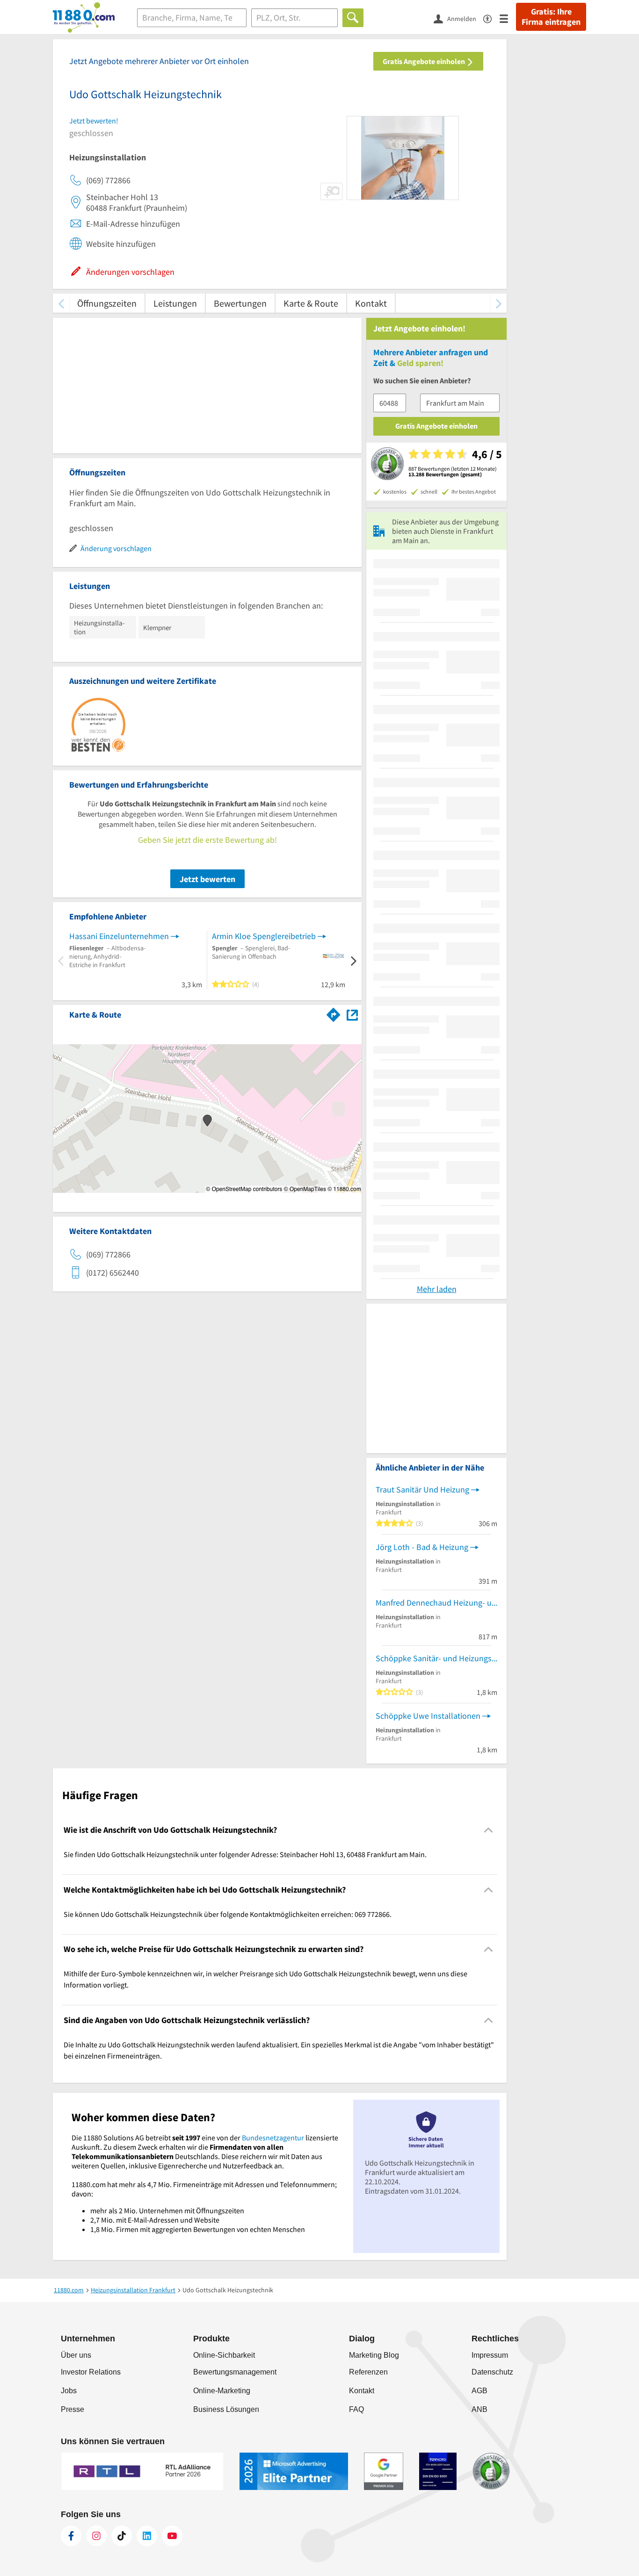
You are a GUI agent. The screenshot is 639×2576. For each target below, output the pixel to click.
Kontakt (371, 303)
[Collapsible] (489, 1830)
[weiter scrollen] (498, 303)
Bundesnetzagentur (273, 2138)
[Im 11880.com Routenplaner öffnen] (334, 1013)
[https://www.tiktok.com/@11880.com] (122, 2536)
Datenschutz (492, 2372)
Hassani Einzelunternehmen (119, 936)
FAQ (356, 2409)
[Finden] (353, 18)
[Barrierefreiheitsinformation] (491, 18)
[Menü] (508, 18)
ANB (479, 2409)
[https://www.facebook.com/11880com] (71, 2536)
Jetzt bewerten (207, 879)
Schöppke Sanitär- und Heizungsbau (436, 1658)
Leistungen (175, 303)
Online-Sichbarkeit (224, 2355)
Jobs (69, 2391)
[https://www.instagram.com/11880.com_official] (96, 2536)
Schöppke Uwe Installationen (428, 1716)
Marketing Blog (374, 2355)
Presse (73, 2409)
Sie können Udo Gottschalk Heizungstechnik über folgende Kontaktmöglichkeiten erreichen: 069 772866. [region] (228, 1914)
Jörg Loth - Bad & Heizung (422, 1547)
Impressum (490, 2355)
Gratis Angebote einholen (425, 61)
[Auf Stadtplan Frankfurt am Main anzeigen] (352, 1014)
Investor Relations (91, 2372)
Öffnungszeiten (107, 303)
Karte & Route (311, 303)
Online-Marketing (222, 2391)
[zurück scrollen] (61, 303)
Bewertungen (240, 303)
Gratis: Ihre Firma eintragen (551, 17)
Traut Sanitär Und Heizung (422, 1489)
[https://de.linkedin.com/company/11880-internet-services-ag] (147, 2536)
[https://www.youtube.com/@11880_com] (172, 2536)
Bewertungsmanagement (235, 2372)
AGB (479, 2391)
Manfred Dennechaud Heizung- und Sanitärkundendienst (436, 1603)
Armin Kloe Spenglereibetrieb (264, 936)
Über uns (76, 2355)
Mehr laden (437, 1289)
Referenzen (368, 2372)
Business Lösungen (226, 2409)
